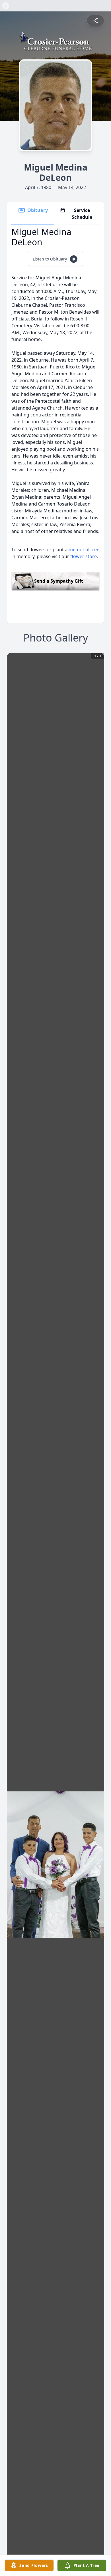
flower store (84, 556)
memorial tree (84, 550)
